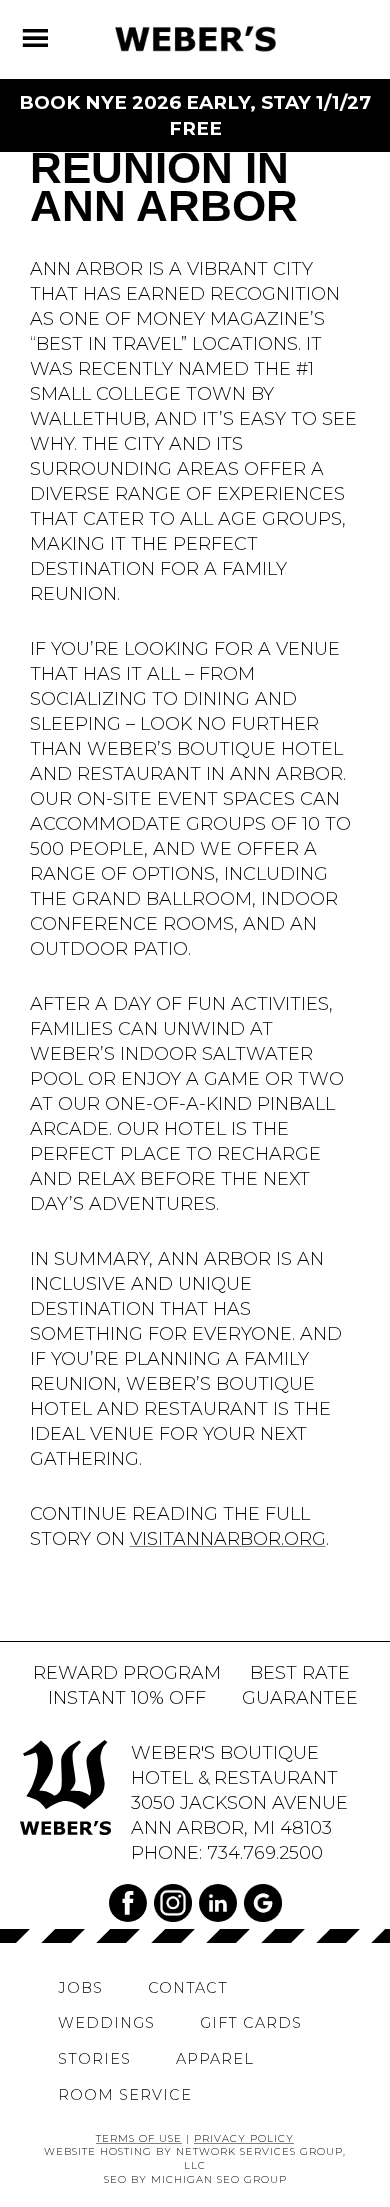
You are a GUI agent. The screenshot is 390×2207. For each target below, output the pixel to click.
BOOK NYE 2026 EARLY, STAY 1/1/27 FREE (195, 115)
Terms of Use (139, 2138)
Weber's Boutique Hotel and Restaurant (195, 39)
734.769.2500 (265, 1852)
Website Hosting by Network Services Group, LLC (195, 2158)
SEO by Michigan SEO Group (195, 2179)
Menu (47, 32)
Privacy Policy (244, 2138)
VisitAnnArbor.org (228, 1538)
